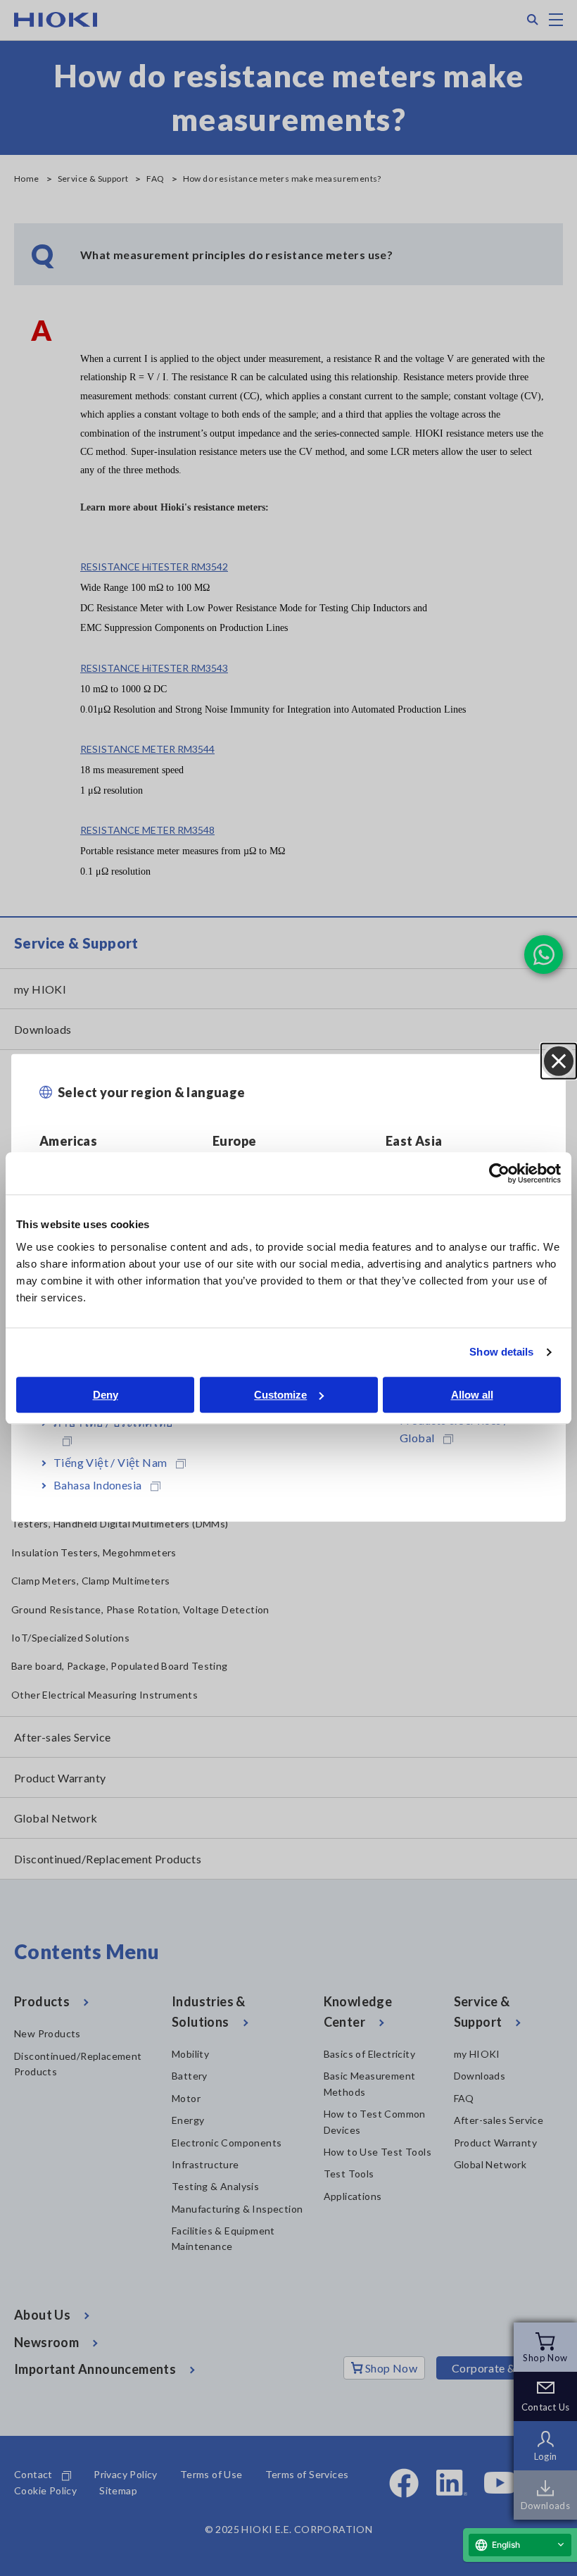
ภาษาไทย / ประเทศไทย (113, 1422)
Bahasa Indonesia (97, 1485)
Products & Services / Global (454, 1429)
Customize (280, 1395)
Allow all (472, 1395)
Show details (501, 1352)
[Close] (559, 1061)
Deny (106, 1395)
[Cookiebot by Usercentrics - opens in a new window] (499, 1173)
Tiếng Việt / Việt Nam (110, 1462)
